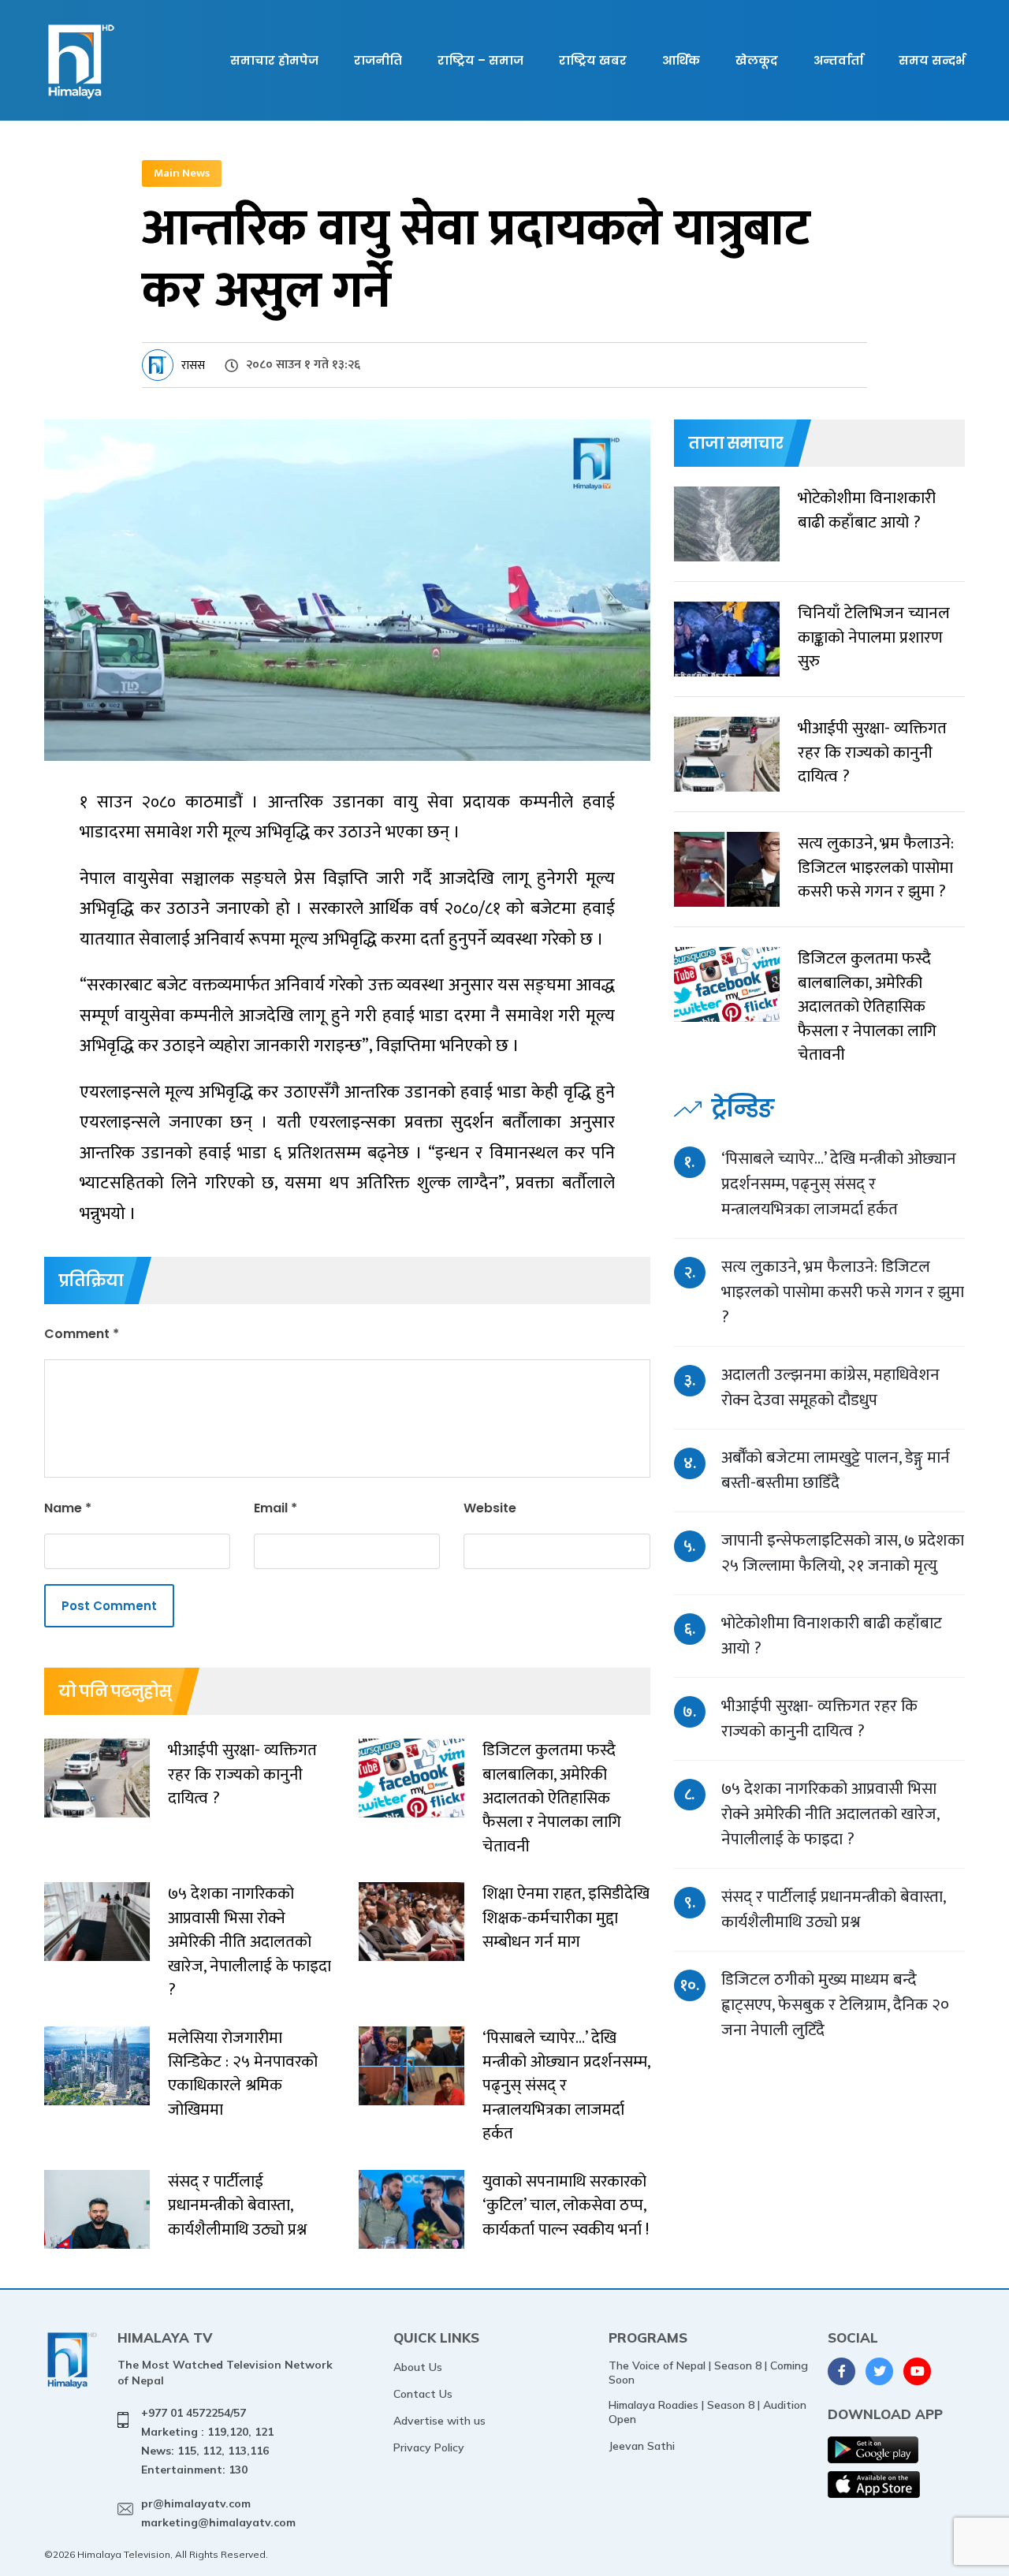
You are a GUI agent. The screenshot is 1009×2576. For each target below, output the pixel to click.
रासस (193, 365)
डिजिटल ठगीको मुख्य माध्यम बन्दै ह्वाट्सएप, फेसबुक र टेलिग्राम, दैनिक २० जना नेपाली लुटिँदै (835, 2005)
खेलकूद (757, 60)
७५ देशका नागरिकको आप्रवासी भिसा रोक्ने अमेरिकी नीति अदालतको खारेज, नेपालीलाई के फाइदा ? (830, 1814)
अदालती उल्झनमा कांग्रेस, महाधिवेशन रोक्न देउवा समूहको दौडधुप (830, 1387)
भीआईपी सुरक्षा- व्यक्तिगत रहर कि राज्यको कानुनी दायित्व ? (819, 1719)
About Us (418, 2367)
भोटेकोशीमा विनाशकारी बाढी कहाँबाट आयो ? (832, 1636)
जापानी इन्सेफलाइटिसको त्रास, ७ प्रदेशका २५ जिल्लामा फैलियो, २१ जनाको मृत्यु (843, 1553)
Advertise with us (439, 2421)
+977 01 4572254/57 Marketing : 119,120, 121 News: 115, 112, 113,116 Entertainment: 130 (207, 2441)
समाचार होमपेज (274, 60)
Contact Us (423, 2394)
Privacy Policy (429, 2447)
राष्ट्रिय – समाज (480, 60)
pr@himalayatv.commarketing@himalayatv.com (218, 2513)
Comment (82, 1334)
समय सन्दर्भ (932, 60)
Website (490, 1508)
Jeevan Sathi (642, 2446)
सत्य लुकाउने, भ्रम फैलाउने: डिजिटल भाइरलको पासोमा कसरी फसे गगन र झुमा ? (843, 1292)
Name (68, 1508)
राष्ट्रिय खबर (593, 60)
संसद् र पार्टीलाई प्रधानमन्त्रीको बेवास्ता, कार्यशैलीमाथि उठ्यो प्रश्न (833, 1909)
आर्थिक (681, 60)
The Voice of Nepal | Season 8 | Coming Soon (708, 2373)
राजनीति (378, 60)
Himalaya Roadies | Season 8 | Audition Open (707, 2412)
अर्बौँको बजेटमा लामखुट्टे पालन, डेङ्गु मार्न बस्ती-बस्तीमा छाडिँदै (836, 1470)
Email (276, 1508)
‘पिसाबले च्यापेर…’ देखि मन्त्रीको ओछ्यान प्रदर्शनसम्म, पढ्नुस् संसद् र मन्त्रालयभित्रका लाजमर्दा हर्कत (839, 1184)
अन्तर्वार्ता (838, 60)
